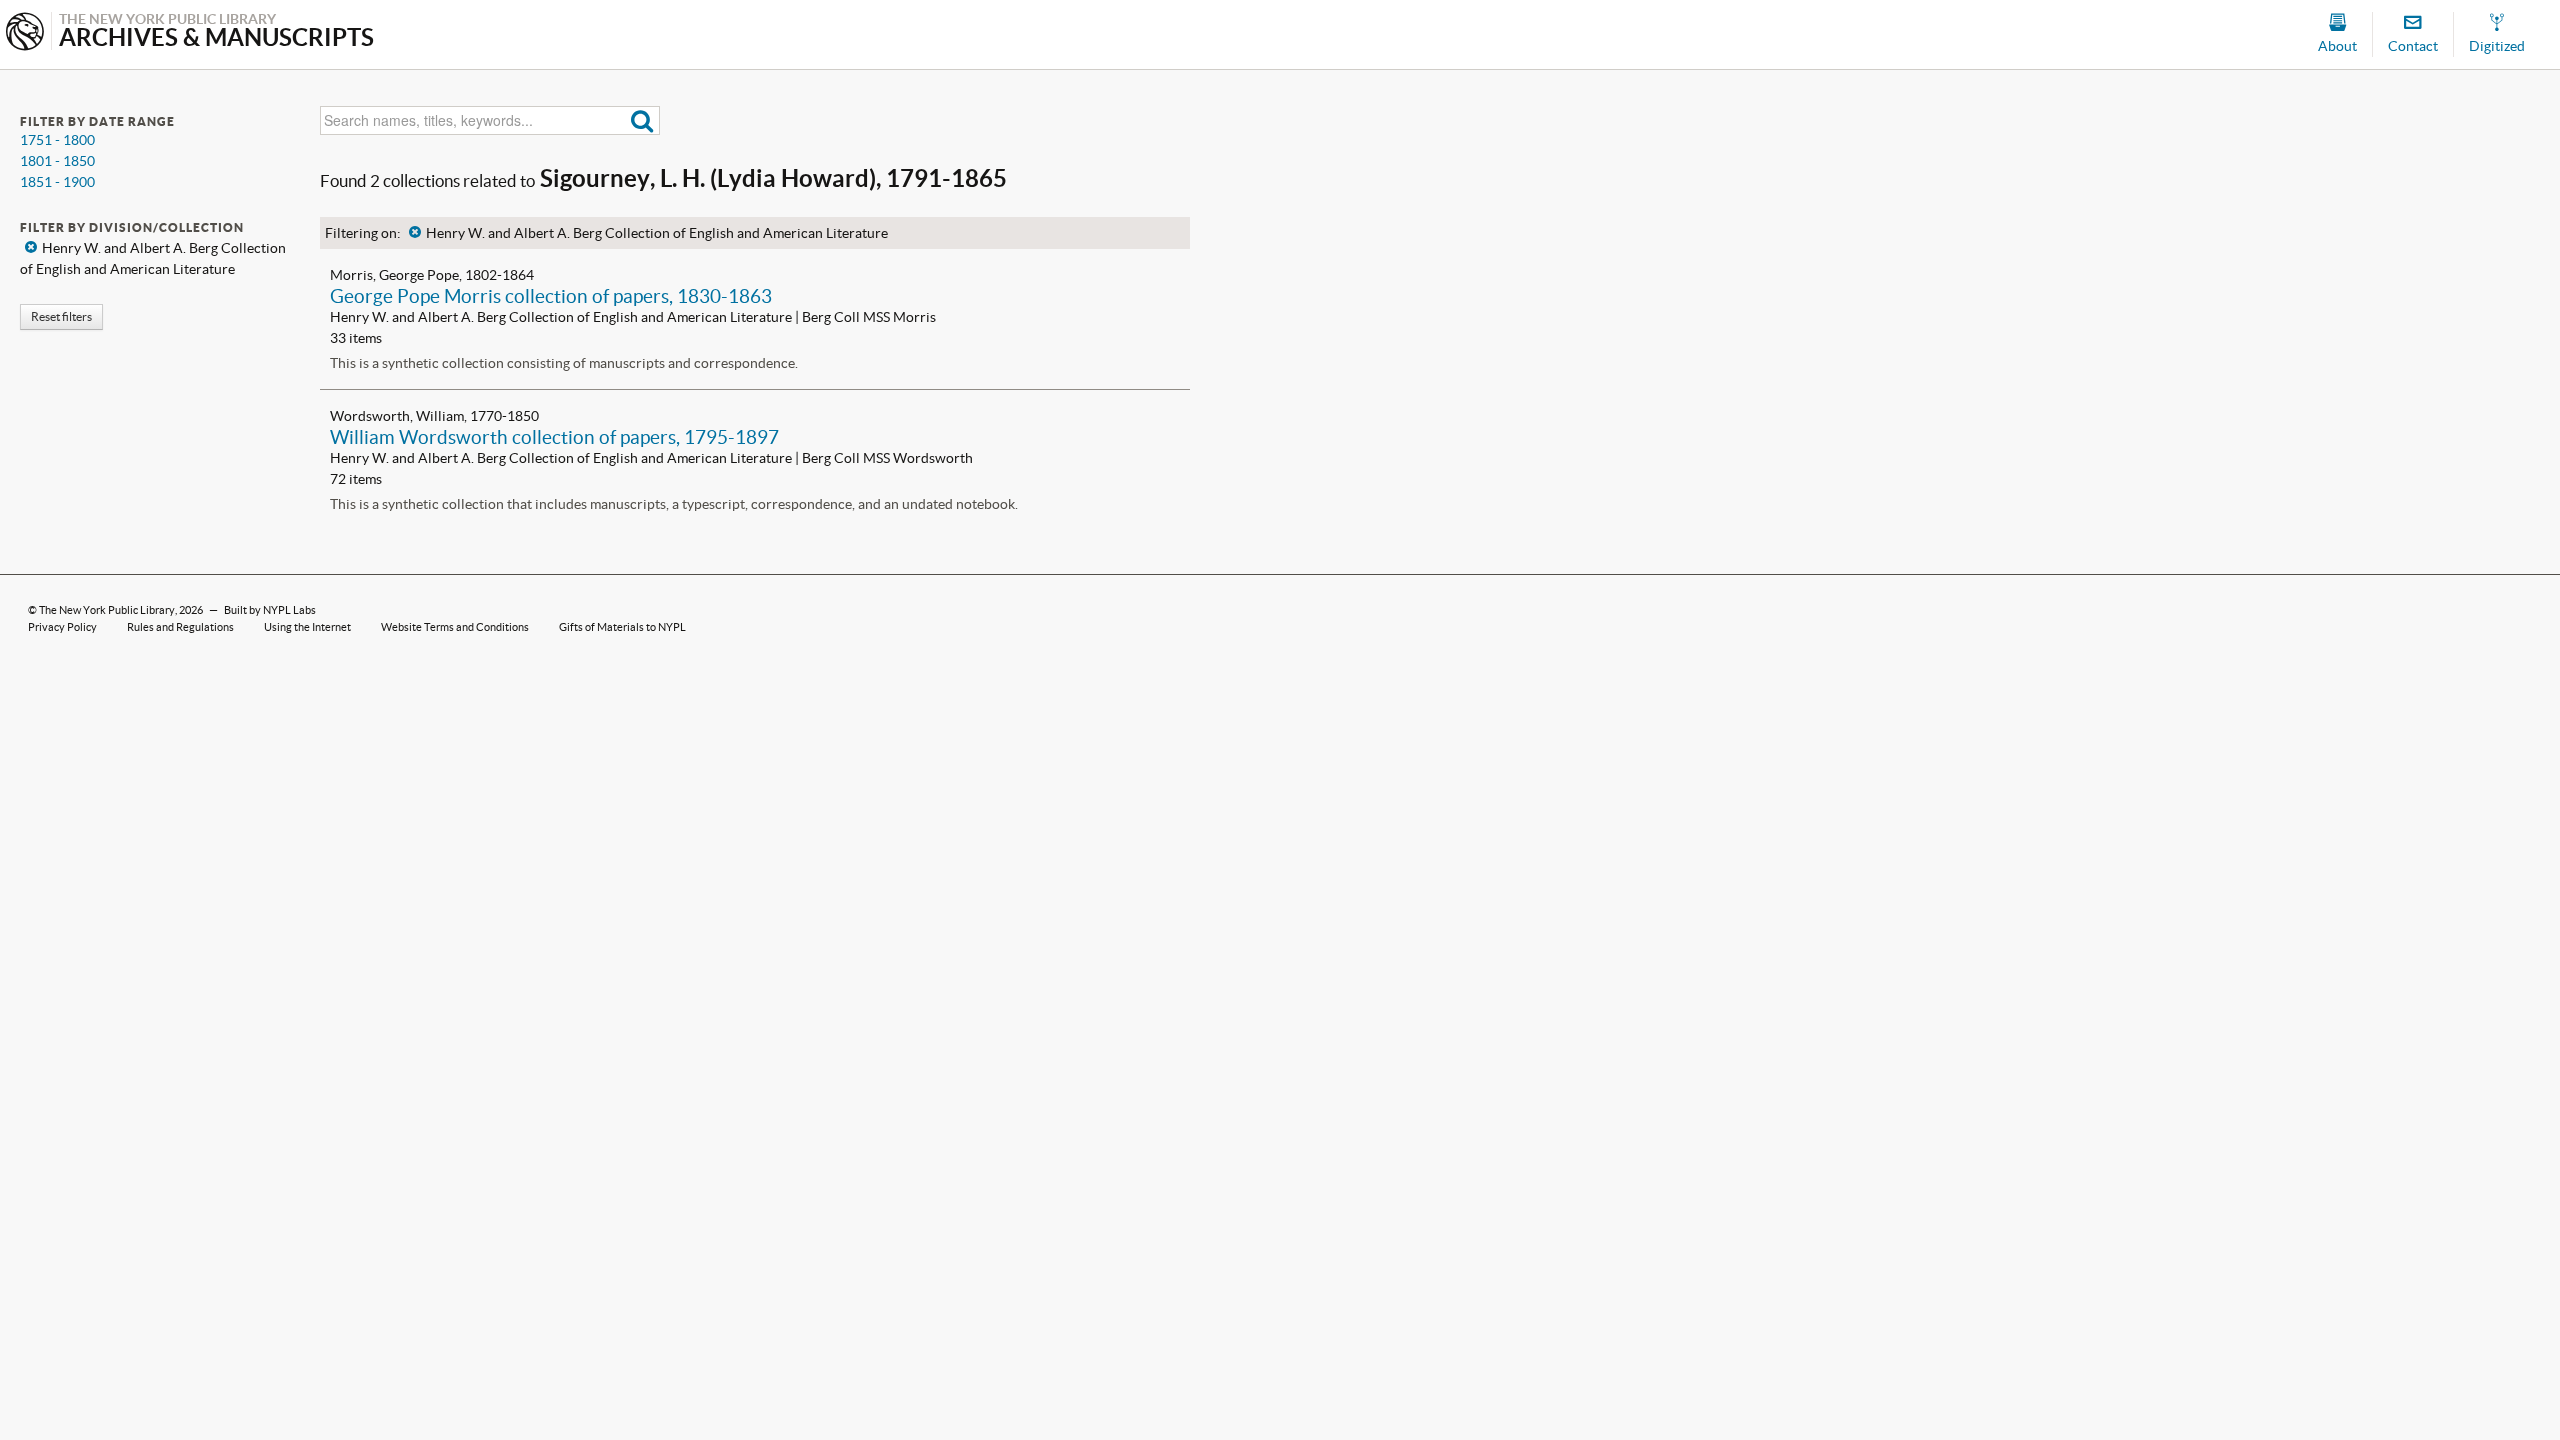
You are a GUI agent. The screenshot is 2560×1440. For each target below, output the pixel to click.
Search (642, 120)
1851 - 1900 (57, 182)
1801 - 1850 (57, 161)
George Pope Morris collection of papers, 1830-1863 (551, 296)
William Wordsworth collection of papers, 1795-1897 (554, 437)
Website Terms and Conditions (455, 627)
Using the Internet (307, 627)
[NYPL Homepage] (25, 33)
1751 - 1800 (57, 140)
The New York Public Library (107, 610)
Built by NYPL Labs (270, 610)
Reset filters (61, 316)
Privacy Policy (62, 627)
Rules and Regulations (180, 627)
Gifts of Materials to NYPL (622, 627)
